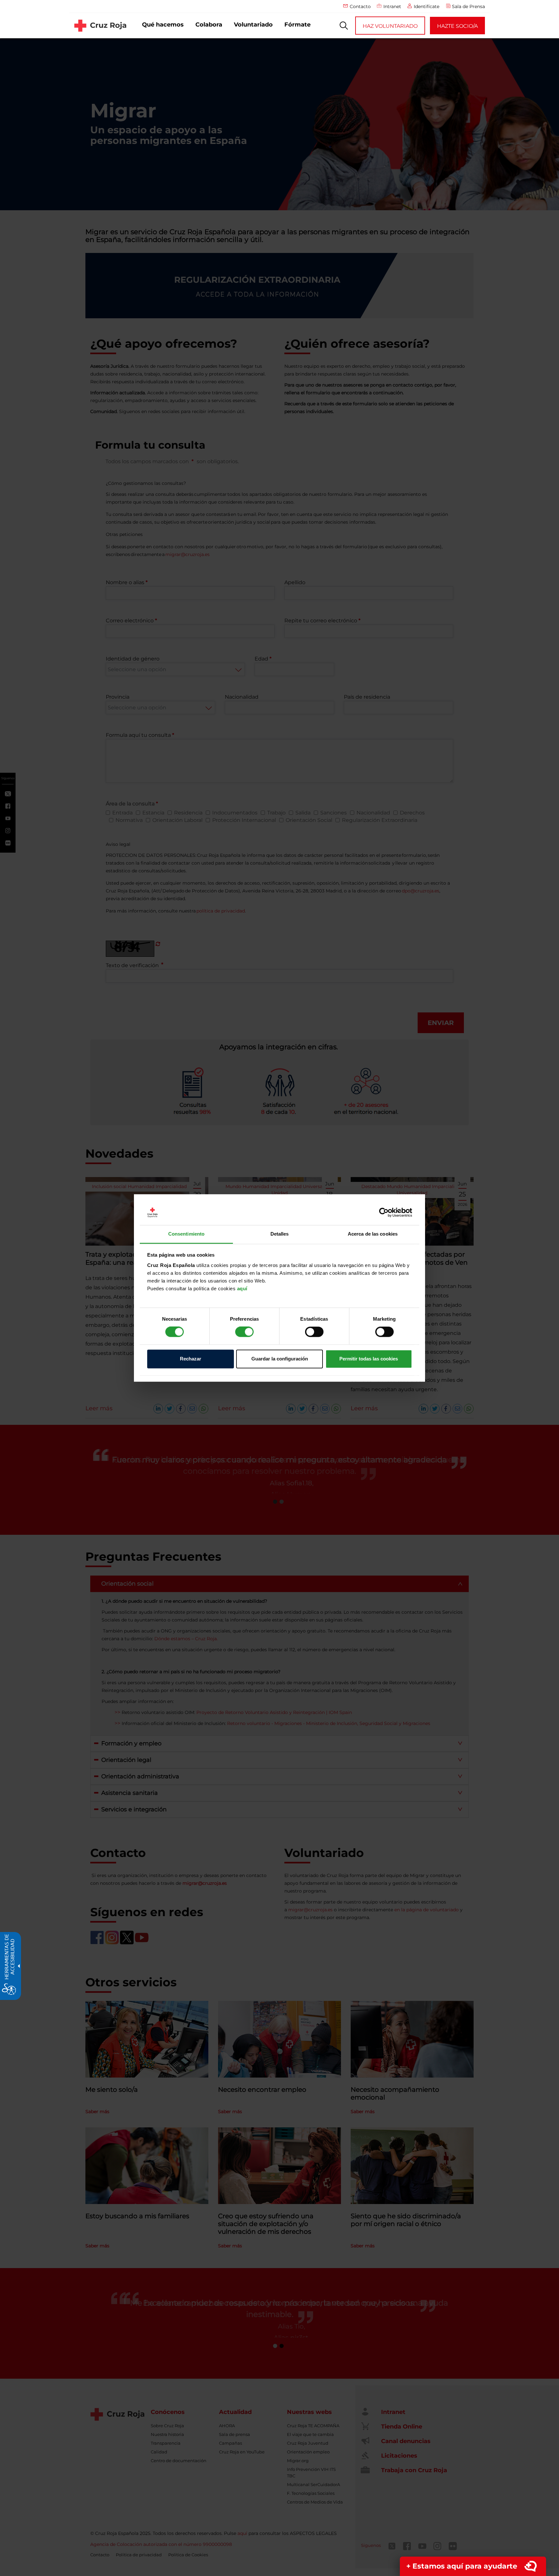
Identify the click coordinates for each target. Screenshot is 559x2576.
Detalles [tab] (280, 1234)
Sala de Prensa (468, 6)
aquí (242, 1288)
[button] (344, 26)
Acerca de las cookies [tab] (373, 1234)
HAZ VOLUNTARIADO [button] (390, 26)
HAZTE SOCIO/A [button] (457, 26)
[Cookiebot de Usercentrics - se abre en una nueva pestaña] (384, 1213)
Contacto (360, 6)
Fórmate (297, 25)
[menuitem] (163, 25)
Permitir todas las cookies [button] (369, 1359)
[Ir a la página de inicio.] (100, 26)
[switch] (244, 1332)
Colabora (209, 25)
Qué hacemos (163, 25)
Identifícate (427, 6)
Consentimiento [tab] (186, 1234)
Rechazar (191, 1359)
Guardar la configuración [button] (280, 1359)
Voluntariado (253, 25)
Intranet (392, 6)
